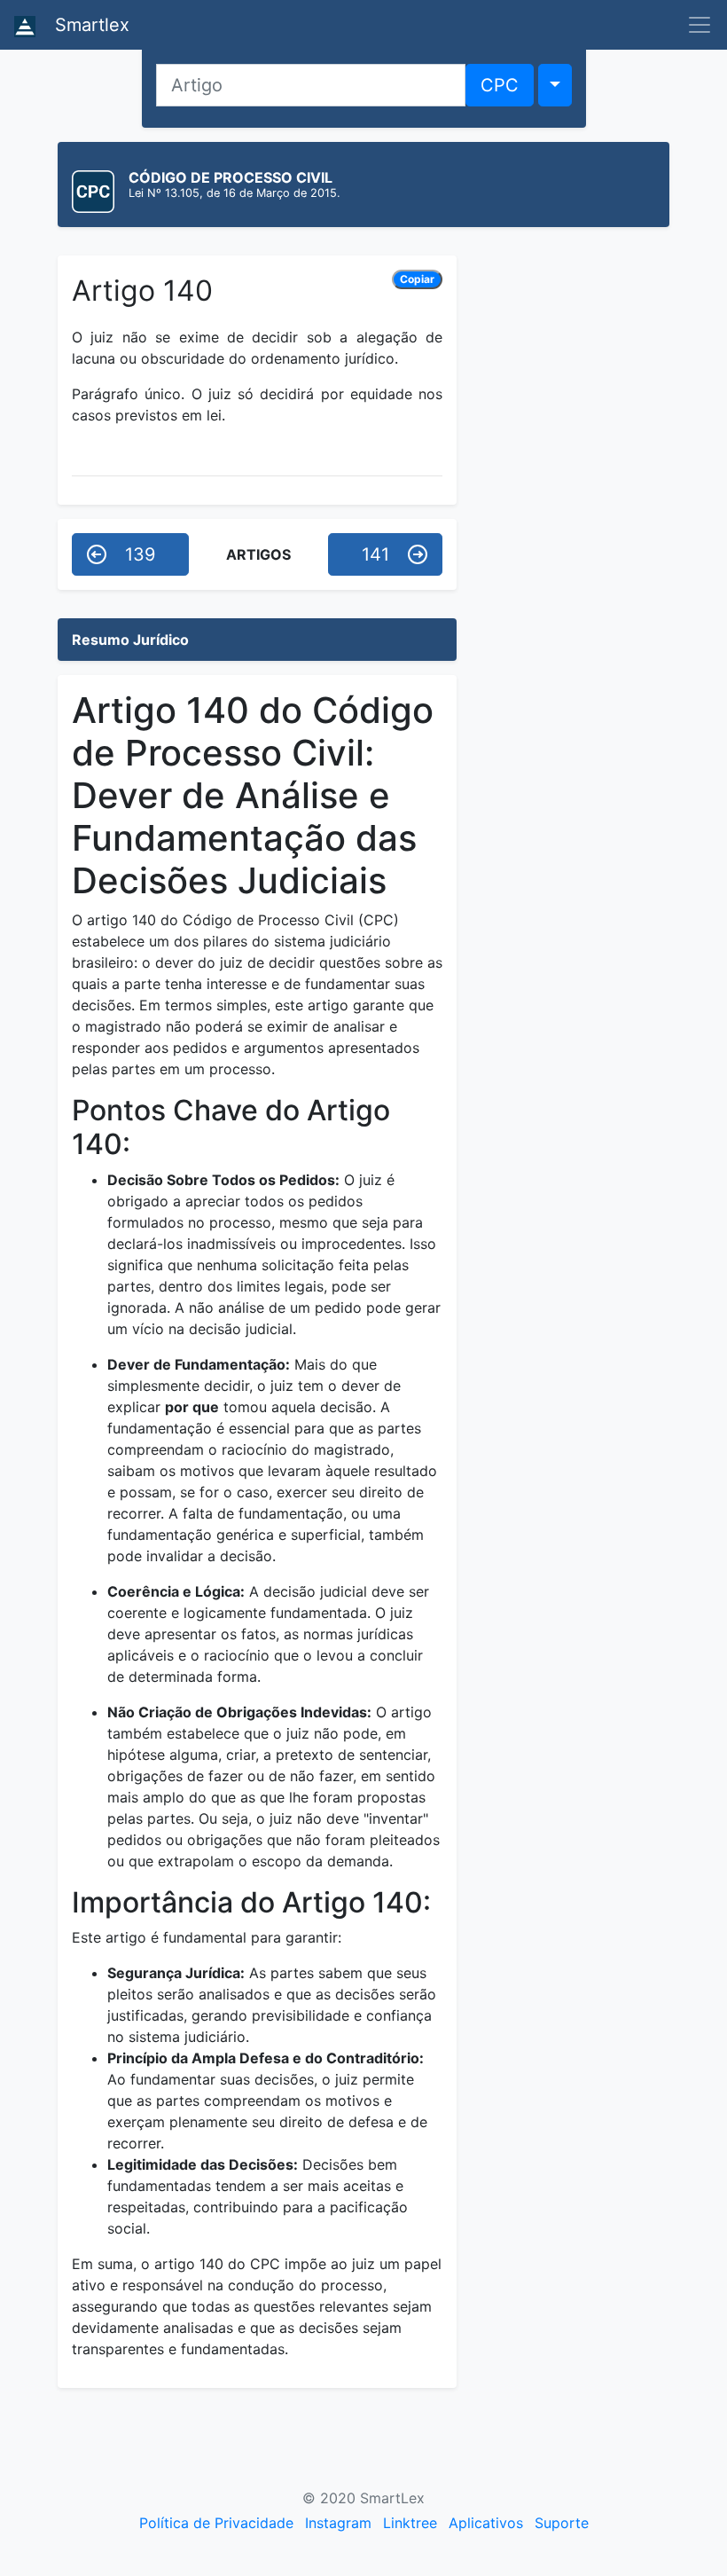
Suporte (562, 2523)
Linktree (410, 2523)
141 (375, 554)
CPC (500, 85)
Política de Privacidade (216, 2523)
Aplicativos (486, 2523)
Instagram (338, 2523)
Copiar (417, 279)
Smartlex (90, 25)
